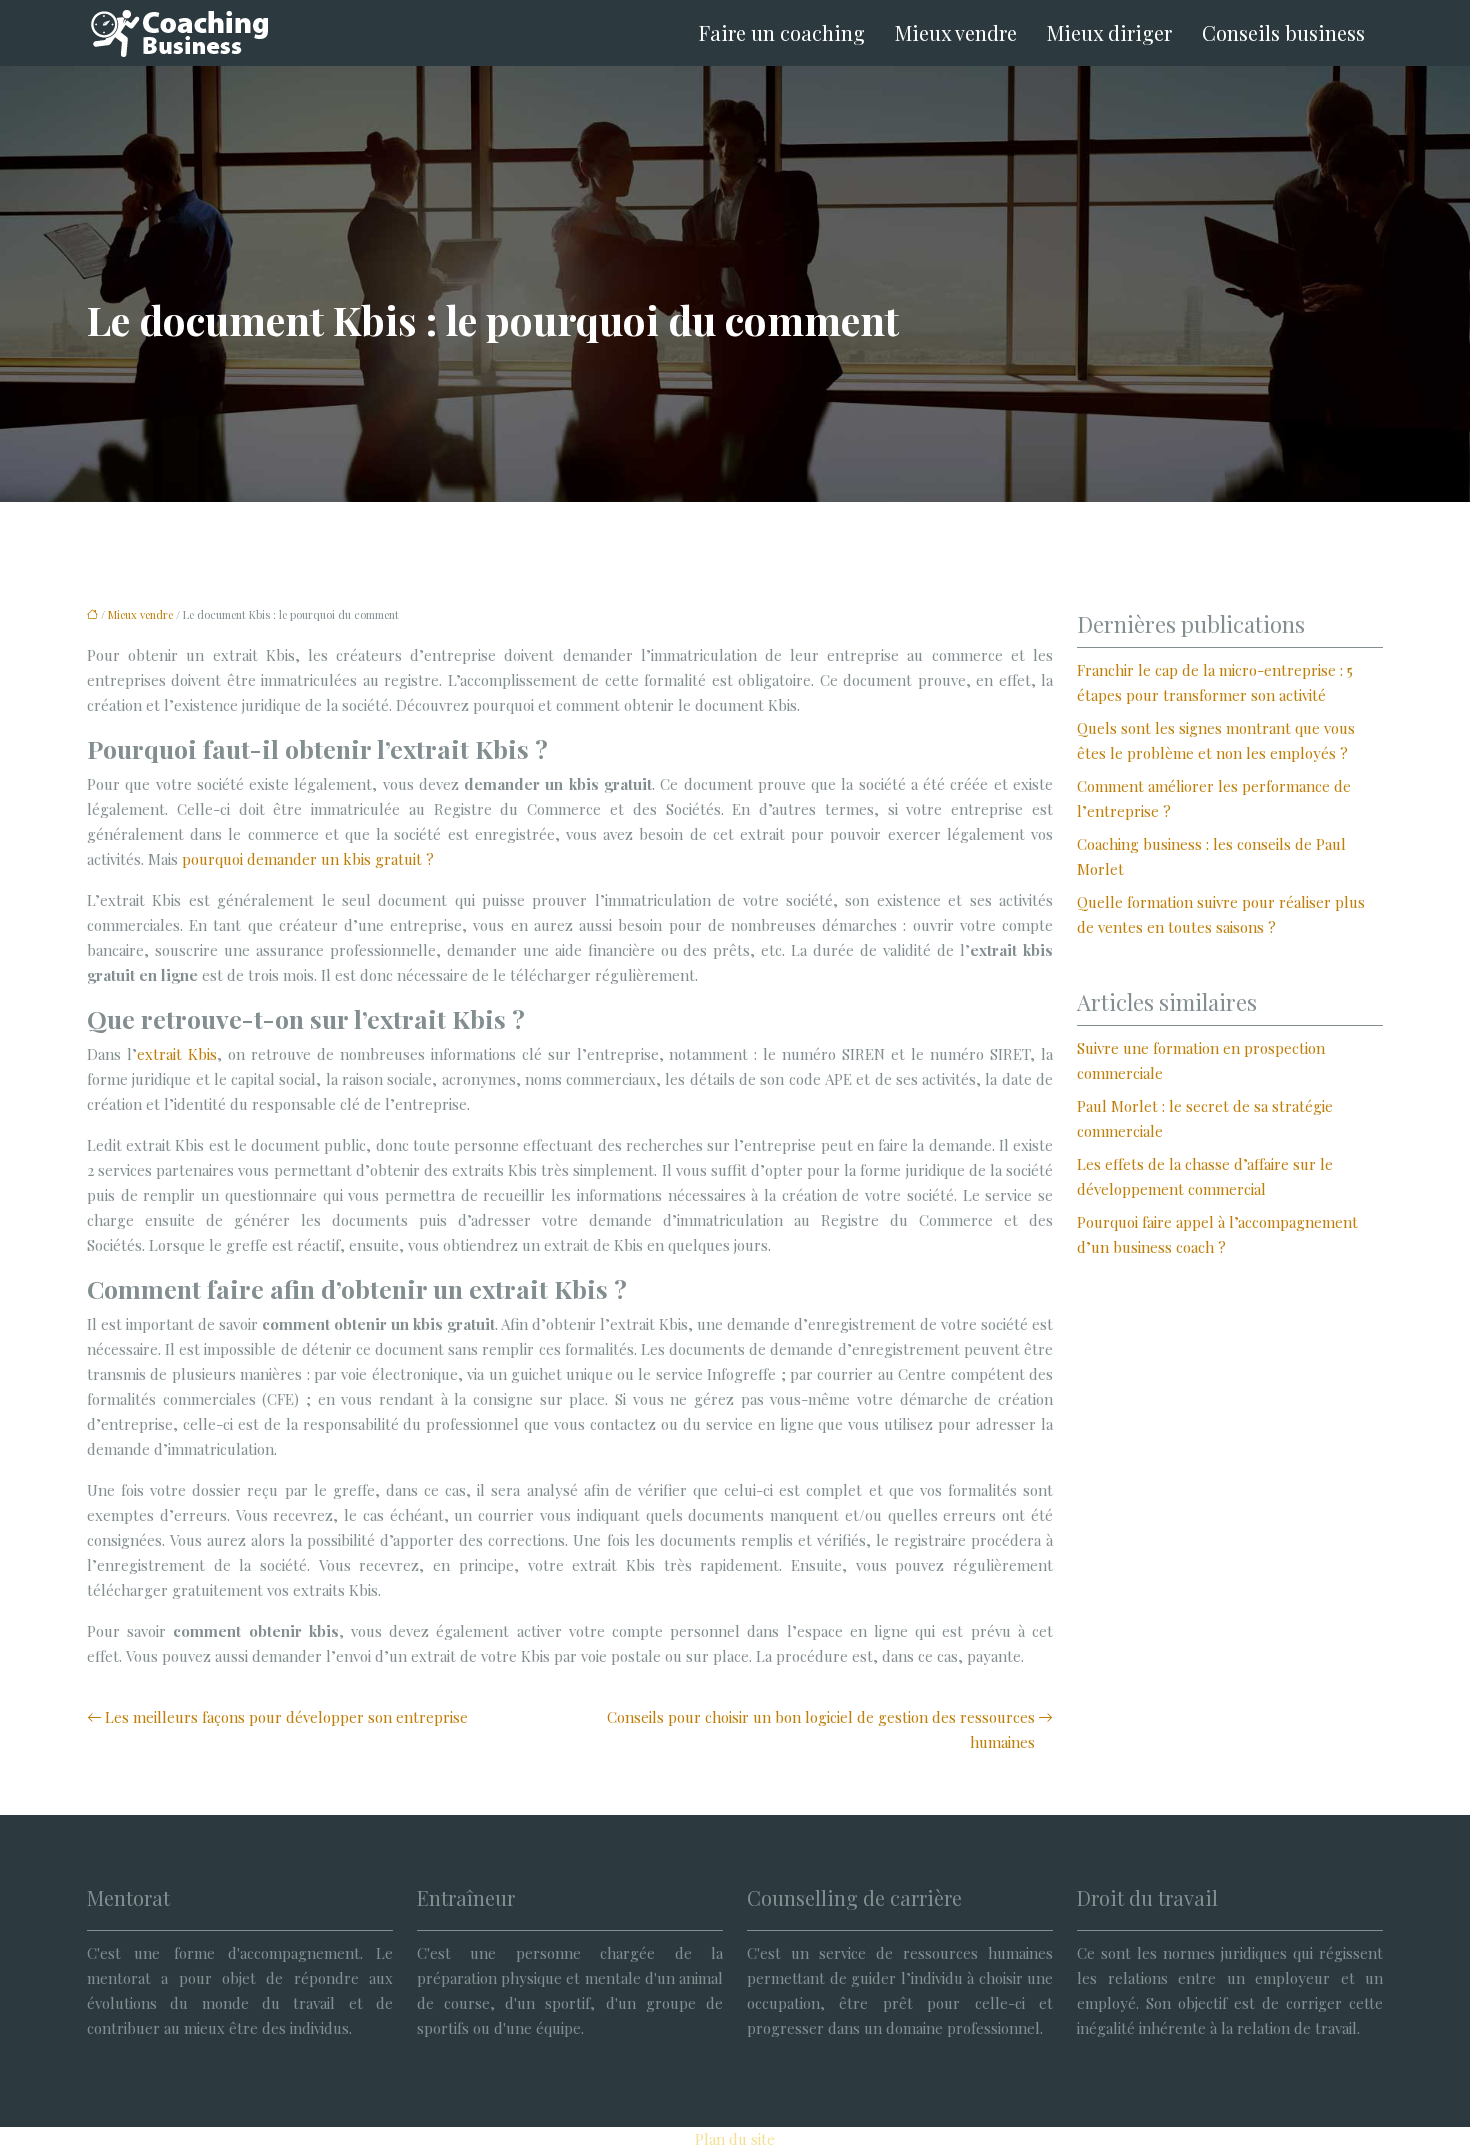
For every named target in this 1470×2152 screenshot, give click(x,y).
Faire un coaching (782, 32)
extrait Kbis (177, 1054)
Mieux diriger (1109, 32)
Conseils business (1283, 32)
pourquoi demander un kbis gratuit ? (308, 859)
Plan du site (735, 2139)
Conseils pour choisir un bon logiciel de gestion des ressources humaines (821, 1729)
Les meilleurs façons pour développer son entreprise (286, 1717)
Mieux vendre (956, 32)
